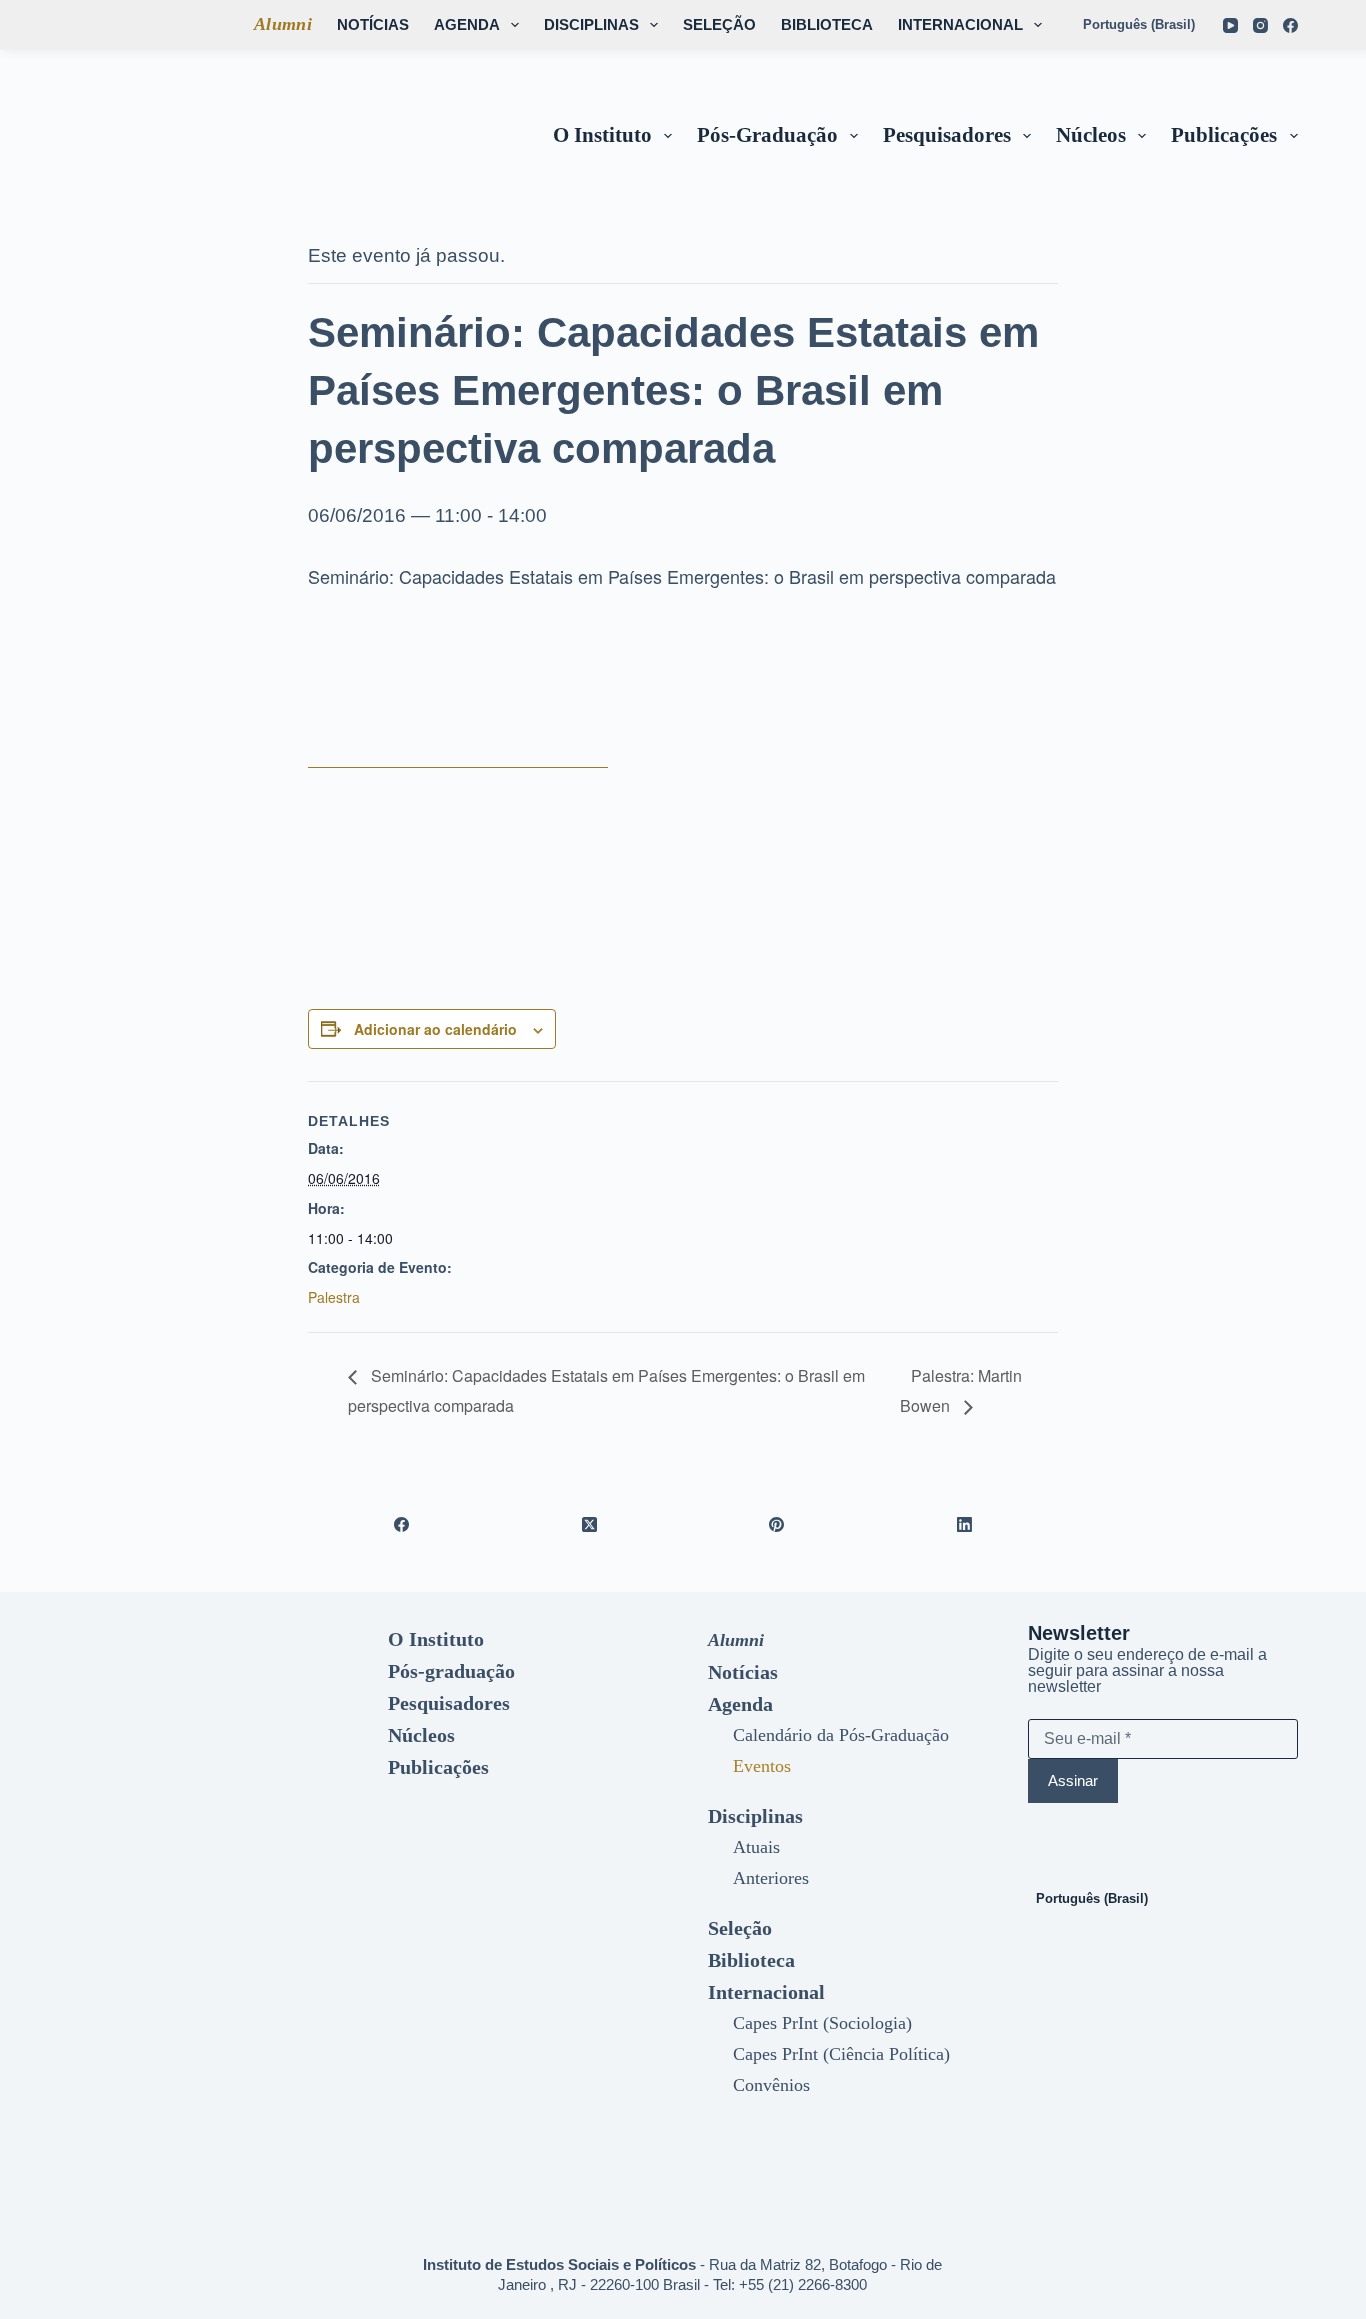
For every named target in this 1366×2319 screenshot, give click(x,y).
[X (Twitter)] (590, 1524)
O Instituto (602, 135)
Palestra (334, 1297)
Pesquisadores (947, 135)
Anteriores (771, 1878)
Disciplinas (591, 24)
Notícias (373, 24)
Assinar (1073, 1780)
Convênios (771, 2085)
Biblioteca (827, 24)
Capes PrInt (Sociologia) (822, 2023)
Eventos (762, 1766)
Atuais (756, 1847)
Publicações (1224, 135)
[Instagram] (1260, 25)
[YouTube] (1230, 25)
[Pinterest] (777, 1524)
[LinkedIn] (965, 1524)
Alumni (283, 24)
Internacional (960, 24)
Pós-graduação (767, 135)
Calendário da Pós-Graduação (841, 1735)
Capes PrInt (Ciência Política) (841, 2054)
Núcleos (1091, 135)
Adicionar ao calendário (435, 1029)
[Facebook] (1290, 25)
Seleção (719, 24)
